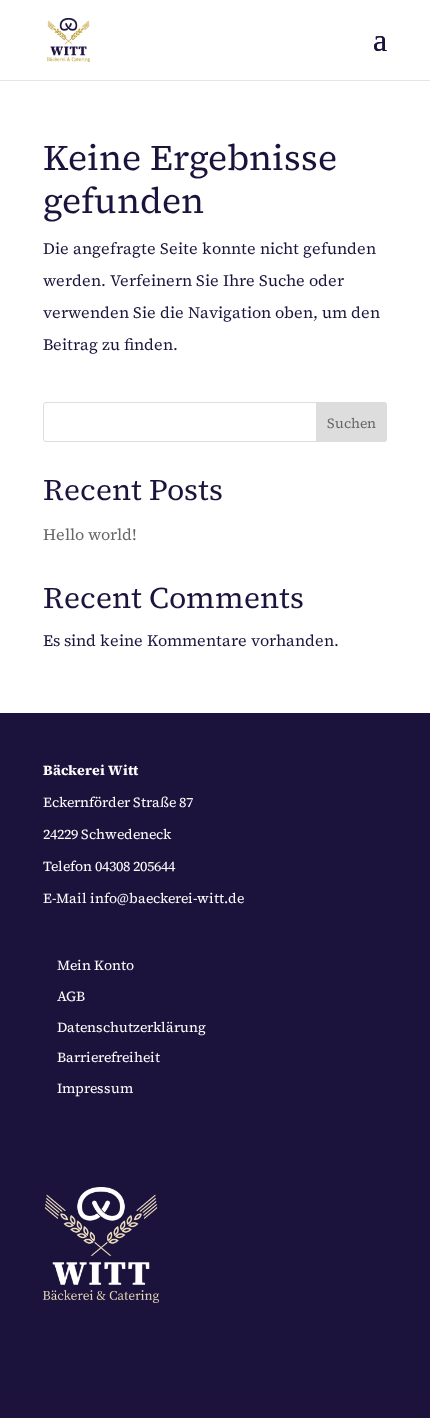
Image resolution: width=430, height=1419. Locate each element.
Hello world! (90, 534)
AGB (71, 996)
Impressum (95, 1088)
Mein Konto (95, 965)
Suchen (351, 423)
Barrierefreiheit (108, 1057)
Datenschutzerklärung (131, 1027)
